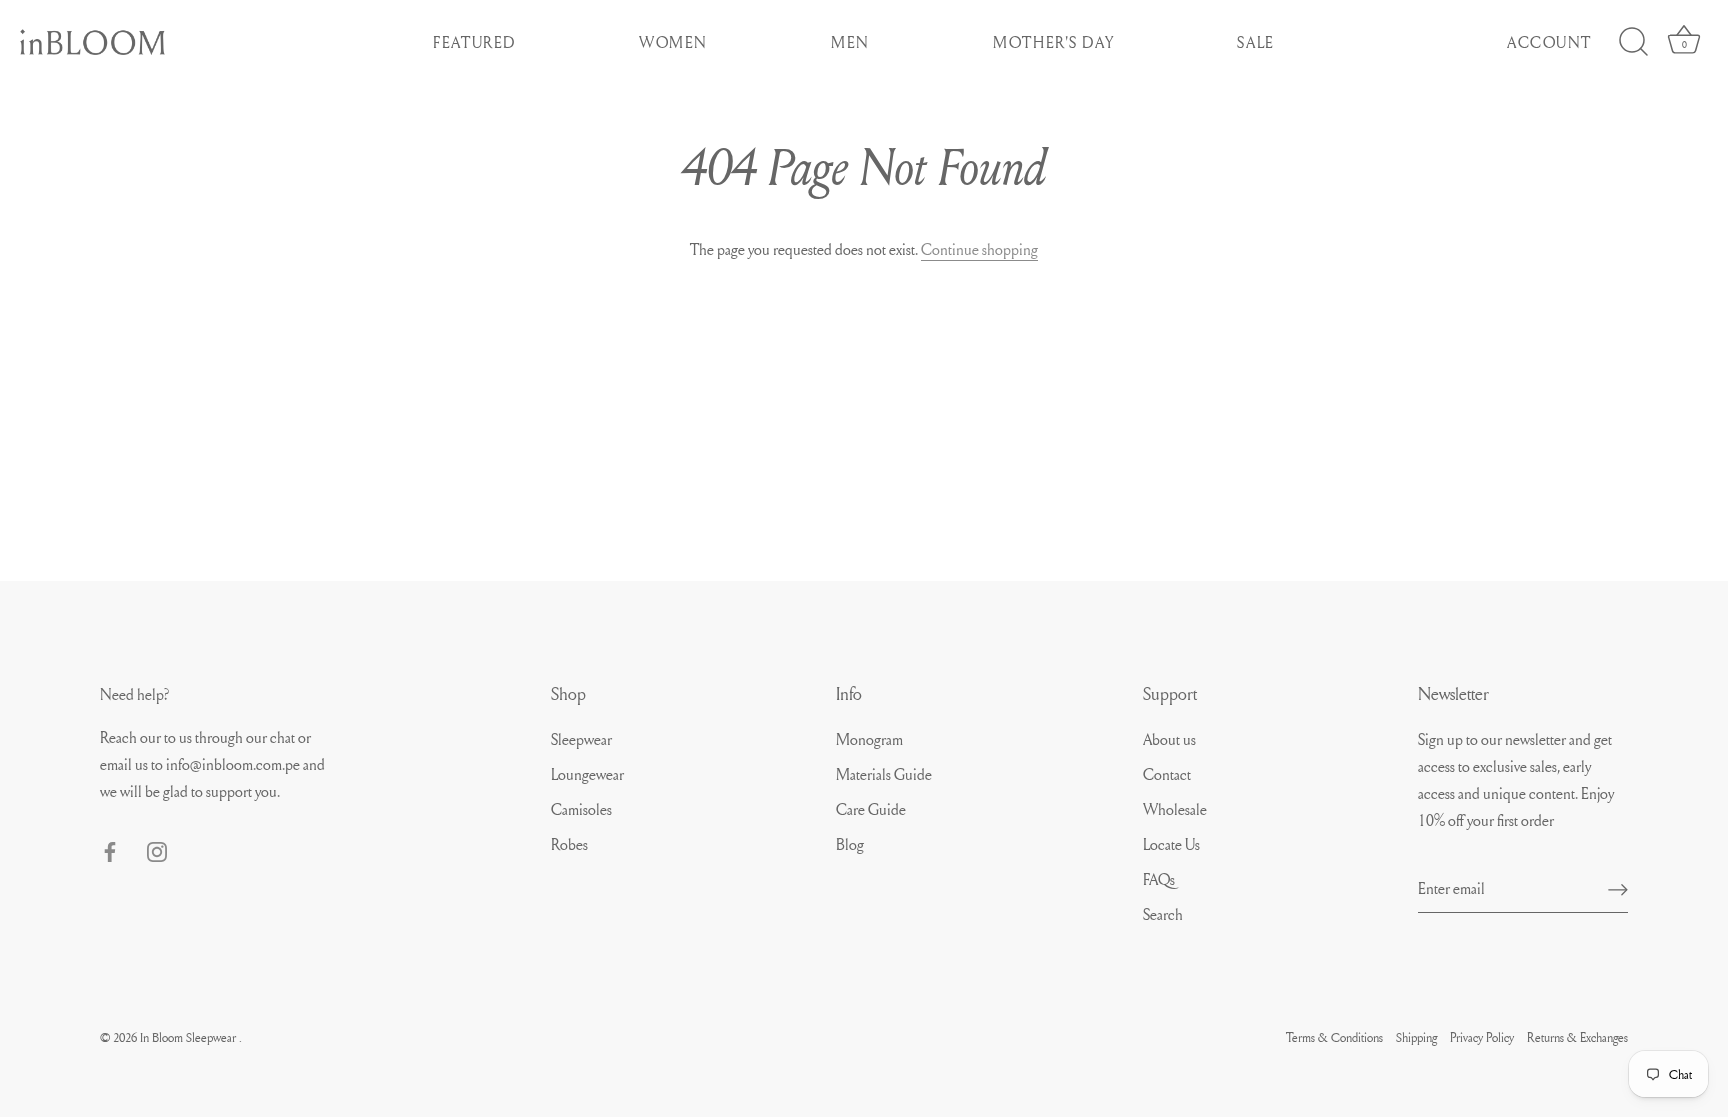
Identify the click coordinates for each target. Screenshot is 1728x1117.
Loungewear (587, 774)
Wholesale (1175, 809)
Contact (1167, 774)
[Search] (1633, 42)
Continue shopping (979, 249)
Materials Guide (884, 774)
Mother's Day (1053, 42)
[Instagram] (157, 848)
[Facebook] (110, 848)
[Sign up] (1618, 888)
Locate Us (1171, 844)
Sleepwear (581, 739)
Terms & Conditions (1334, 1037)
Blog (850, 844)
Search (1163, 914)
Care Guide (871, 809)
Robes (569, 844)
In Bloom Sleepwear (189, 1037)
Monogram (869, 739)
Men (850, 42)
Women (673, 42)
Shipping (1416, 1037)
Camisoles (581, 809)
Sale (1255, 42)
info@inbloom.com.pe (234, 764)
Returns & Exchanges (1577, 1037)
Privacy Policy (1482, 1037)
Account (1549, 42)
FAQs (1159, 879)
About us (1169, 739)
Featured (474, 42)
